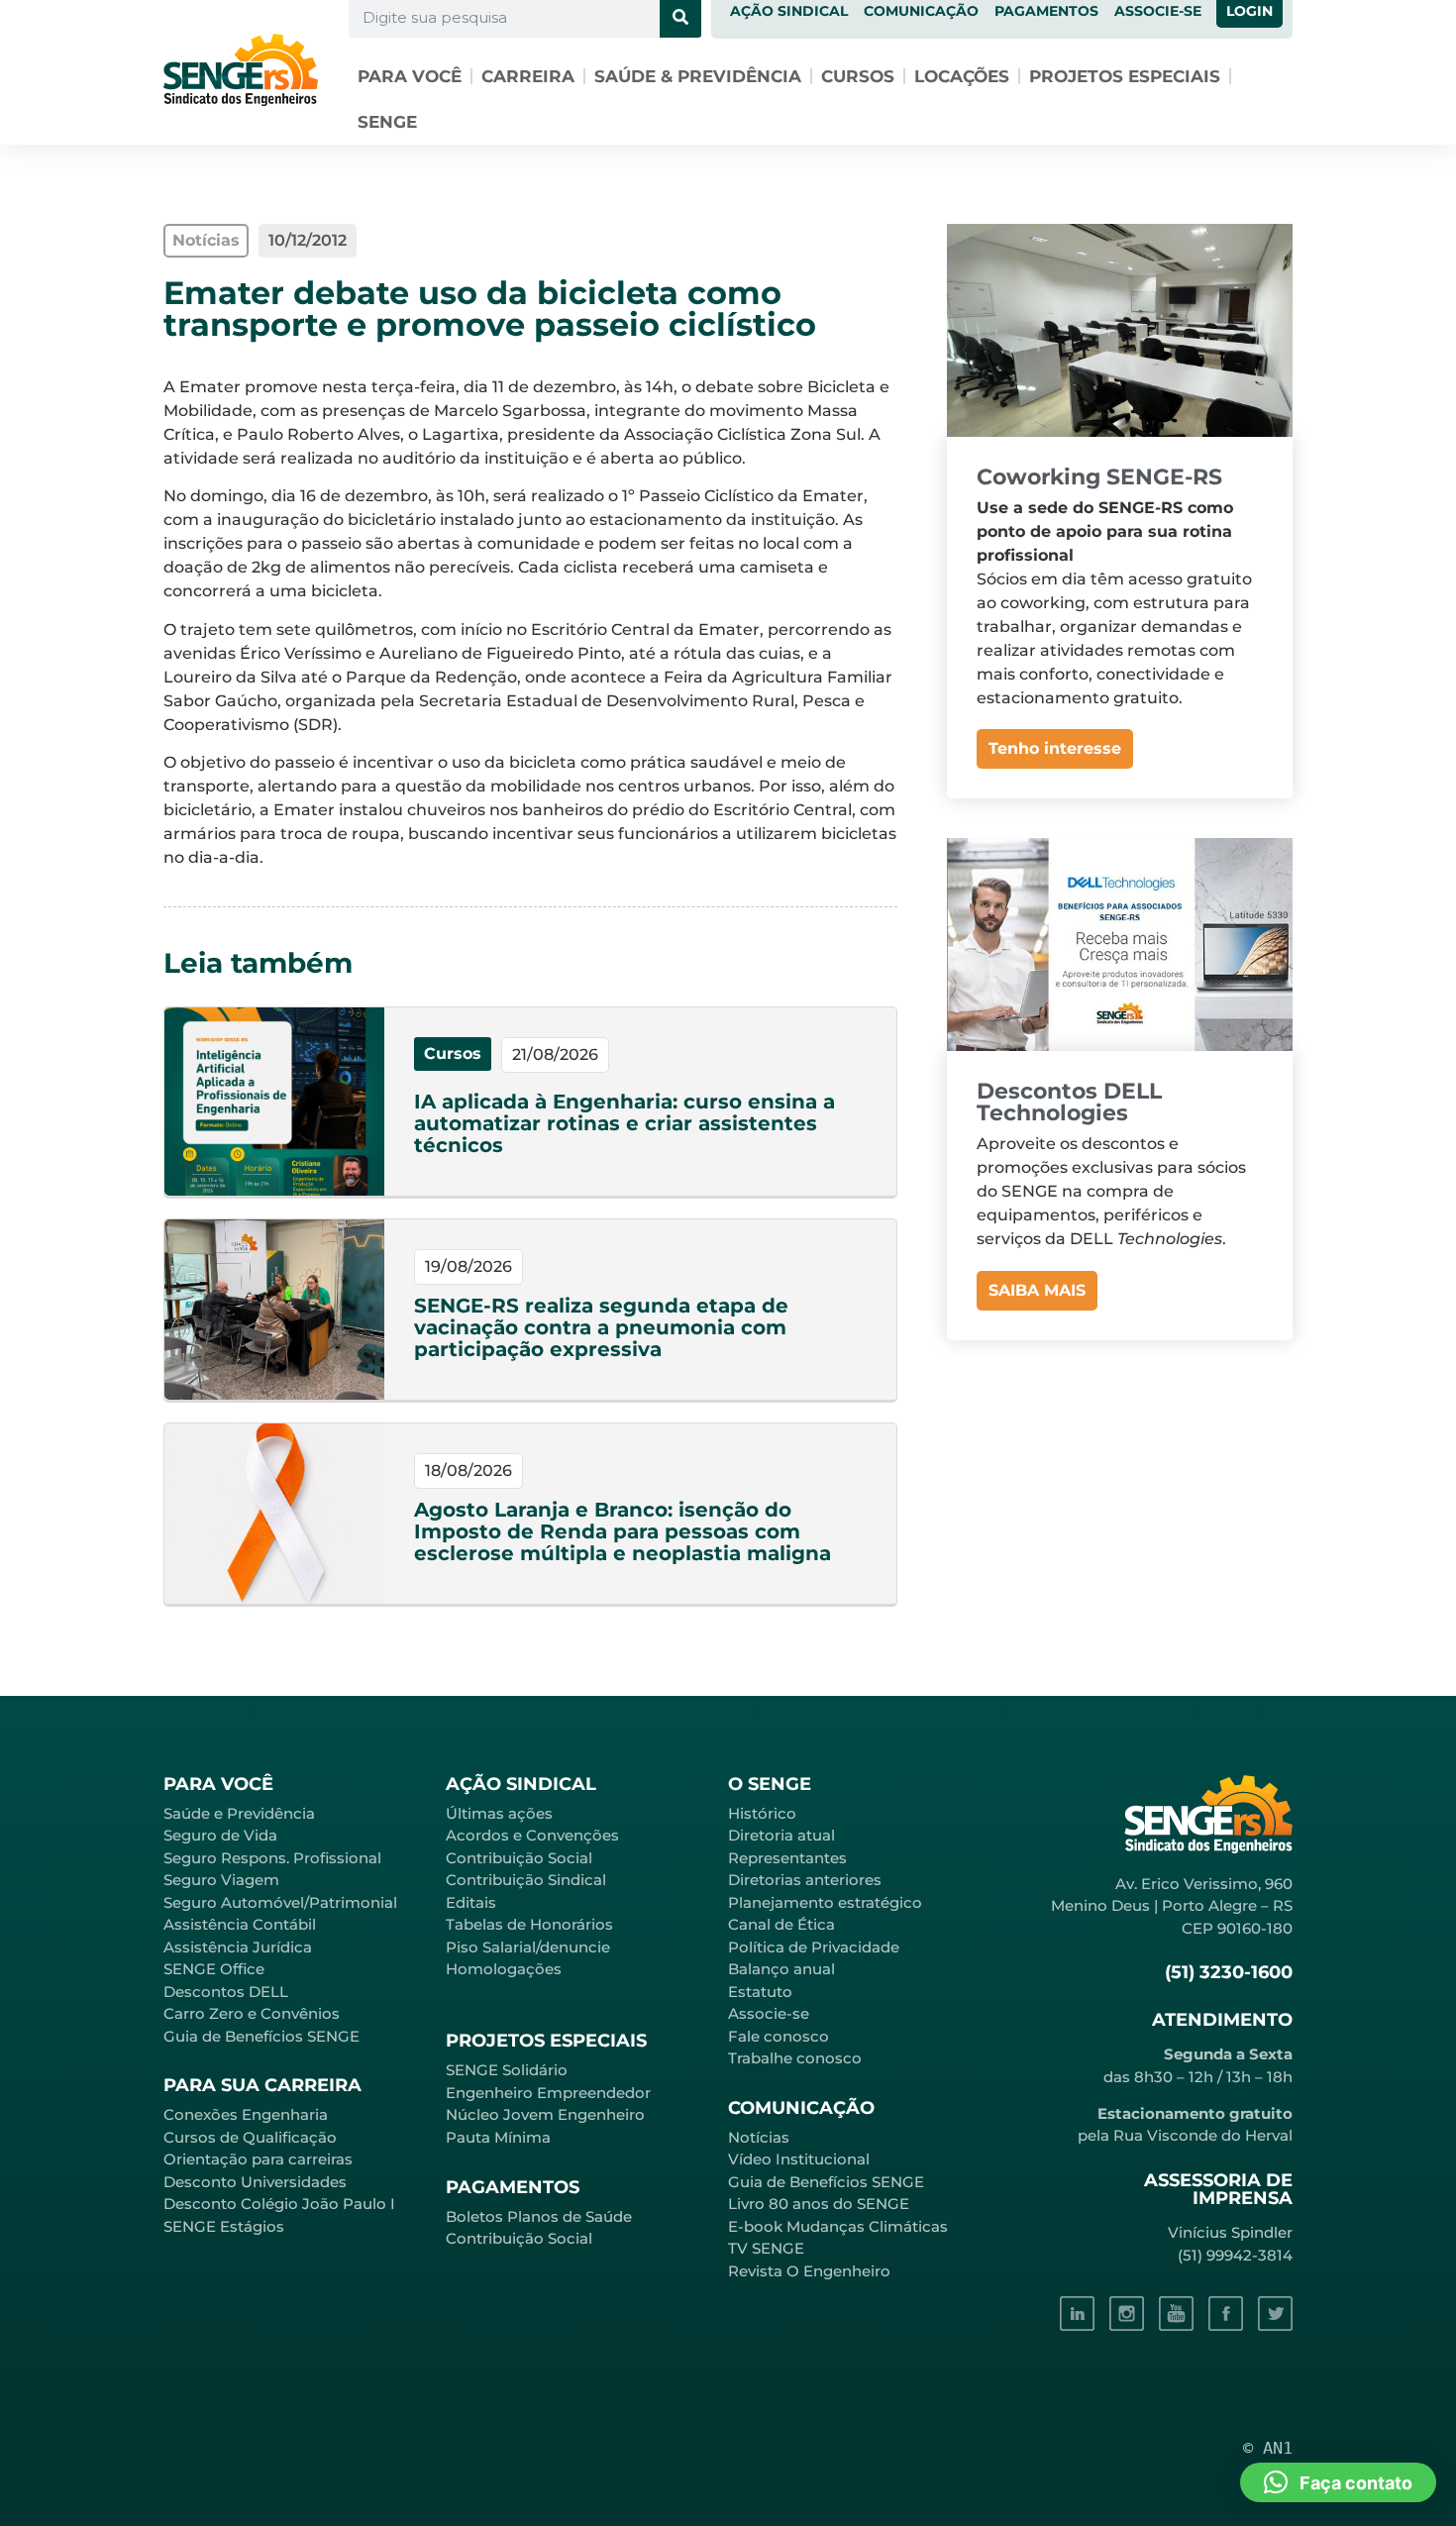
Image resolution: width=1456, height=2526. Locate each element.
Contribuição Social (519, 1858)
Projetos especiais (1125, 76)
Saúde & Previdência (698, 76)
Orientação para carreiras (258, 2159)
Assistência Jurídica (238, 1947)
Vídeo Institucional (799, 2159)
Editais (471, 1902)
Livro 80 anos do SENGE (819, 2204)
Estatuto (760, 1992)
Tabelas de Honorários (529, 1924)
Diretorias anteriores (805, 1880)
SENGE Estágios (224, 2226)
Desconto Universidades (255, 2182)
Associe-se (769, 2013)
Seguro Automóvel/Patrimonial (280, 1902)
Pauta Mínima (498, 2137)
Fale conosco (779, 2036)
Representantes (787, 1858)
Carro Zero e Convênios (252, 2013)
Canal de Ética (781, 1924)
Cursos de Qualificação (250, 2137)
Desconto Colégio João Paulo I (279, 2204)
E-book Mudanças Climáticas (838, 2226)
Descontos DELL (226, 1992)
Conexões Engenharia (246, 2114)
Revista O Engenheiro (809, 2271)
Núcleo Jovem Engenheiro (545, 2114)
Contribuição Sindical (526, 1880)
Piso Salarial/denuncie (528, 1947)
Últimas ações (499, 1813)
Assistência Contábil (240, 1924)
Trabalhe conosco (795, 2058)
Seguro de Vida (220, 1835)
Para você (410, 76)
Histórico (762, 1813)
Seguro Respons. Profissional (272, 1858)
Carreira (528, 76)
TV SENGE (766, 2248)
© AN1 (1268, 2448)
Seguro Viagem (221, 1880)
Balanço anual (781, 1969)
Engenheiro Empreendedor (548, 2093)
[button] (1338, 2482)
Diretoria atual (781, 1835)
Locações (962, 76)
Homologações (504, 1969)
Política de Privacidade (814, 1947)
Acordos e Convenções (532, 1835)
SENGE (387, 122)
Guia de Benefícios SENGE (261, 2036)
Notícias (759, 2137)
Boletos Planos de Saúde (539, 2216)
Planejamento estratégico (825, 1902)
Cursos (858, 76)
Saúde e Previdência (239, 1813)
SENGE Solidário (507, 2070)
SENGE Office (214, 1969)
